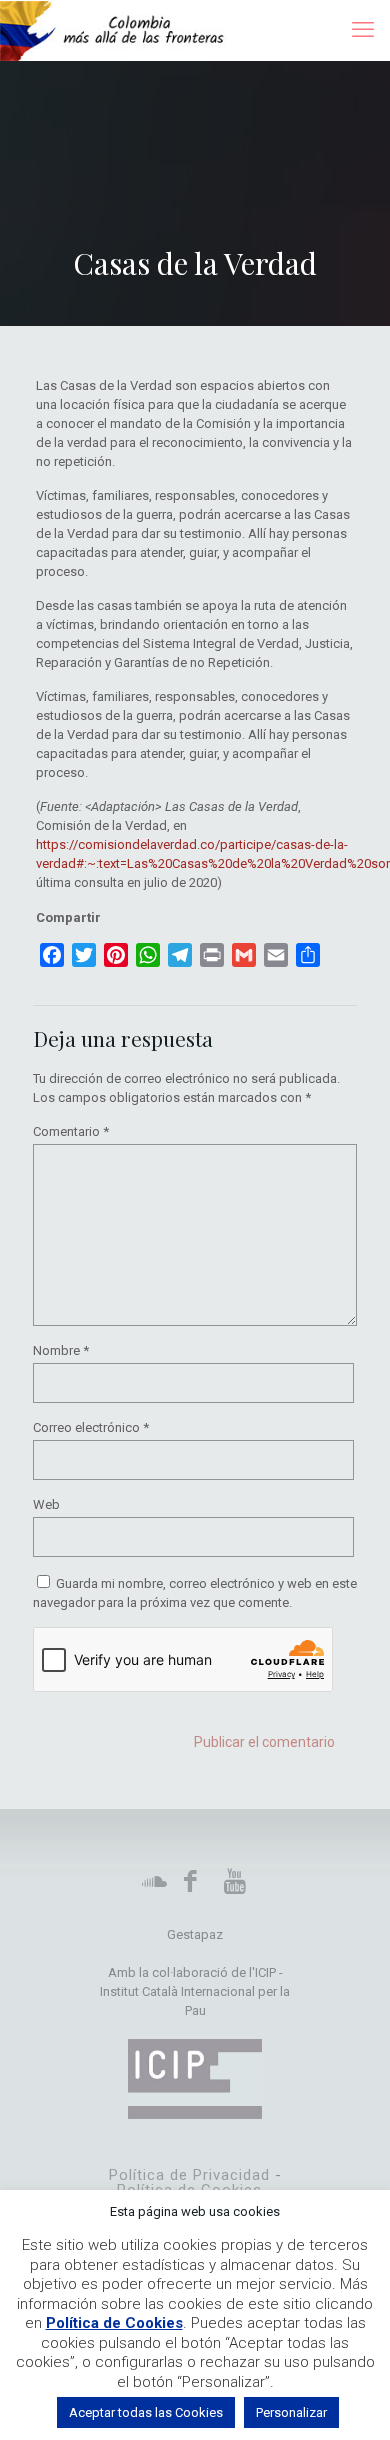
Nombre (61, 1350)
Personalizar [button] (291, 2412)
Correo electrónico (91, 1427)
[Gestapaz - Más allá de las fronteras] (122, 30)
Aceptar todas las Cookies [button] (146, 2412)
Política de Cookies (114, 2323)
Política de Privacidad (189, 2175)
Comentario (71, 1131)
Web (46, 1504)
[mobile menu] (363, 30)
